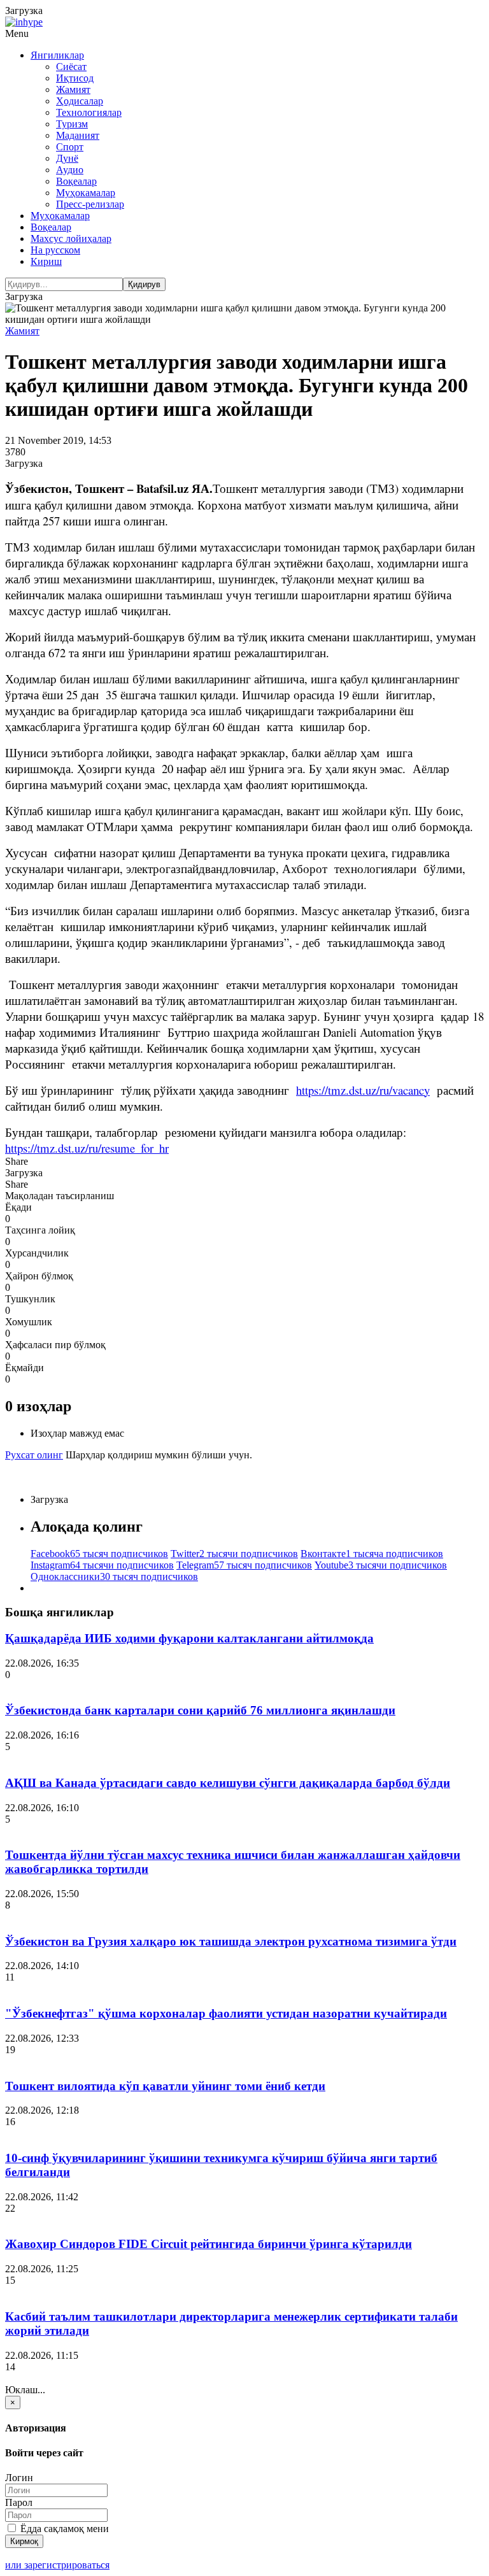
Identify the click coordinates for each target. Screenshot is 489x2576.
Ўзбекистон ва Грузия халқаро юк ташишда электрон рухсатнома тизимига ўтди (231, 1941)
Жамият (73, 89)
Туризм (72, 124)
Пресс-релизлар (90, 204)
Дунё (67, 158)
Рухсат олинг (34, 1455)
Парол (19, 2502)
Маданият (78, 135)
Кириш (46, 261)
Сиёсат (71, 67)
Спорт (70, 147)
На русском (55, 250)
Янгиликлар (57, 55)
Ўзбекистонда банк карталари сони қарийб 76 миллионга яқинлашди (200, 1710)
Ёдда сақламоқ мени (63, 2529)
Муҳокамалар (86, 193)
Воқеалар (76, 181)
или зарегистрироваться (57, 2565)
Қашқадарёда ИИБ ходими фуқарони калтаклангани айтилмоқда (189, 1638)
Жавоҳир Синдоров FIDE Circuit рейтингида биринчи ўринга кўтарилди (209, 2244)
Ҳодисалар (80, 101)
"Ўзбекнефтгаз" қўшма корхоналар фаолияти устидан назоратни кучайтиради (226, 2013)
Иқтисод (75, 78)
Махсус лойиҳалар (71, 238)
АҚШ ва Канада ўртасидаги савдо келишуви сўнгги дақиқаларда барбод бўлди (228, 1783)
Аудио (70, 170)
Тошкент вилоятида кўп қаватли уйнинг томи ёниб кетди (165, 2086)
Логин (19, 2478)
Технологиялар (89, 112)
